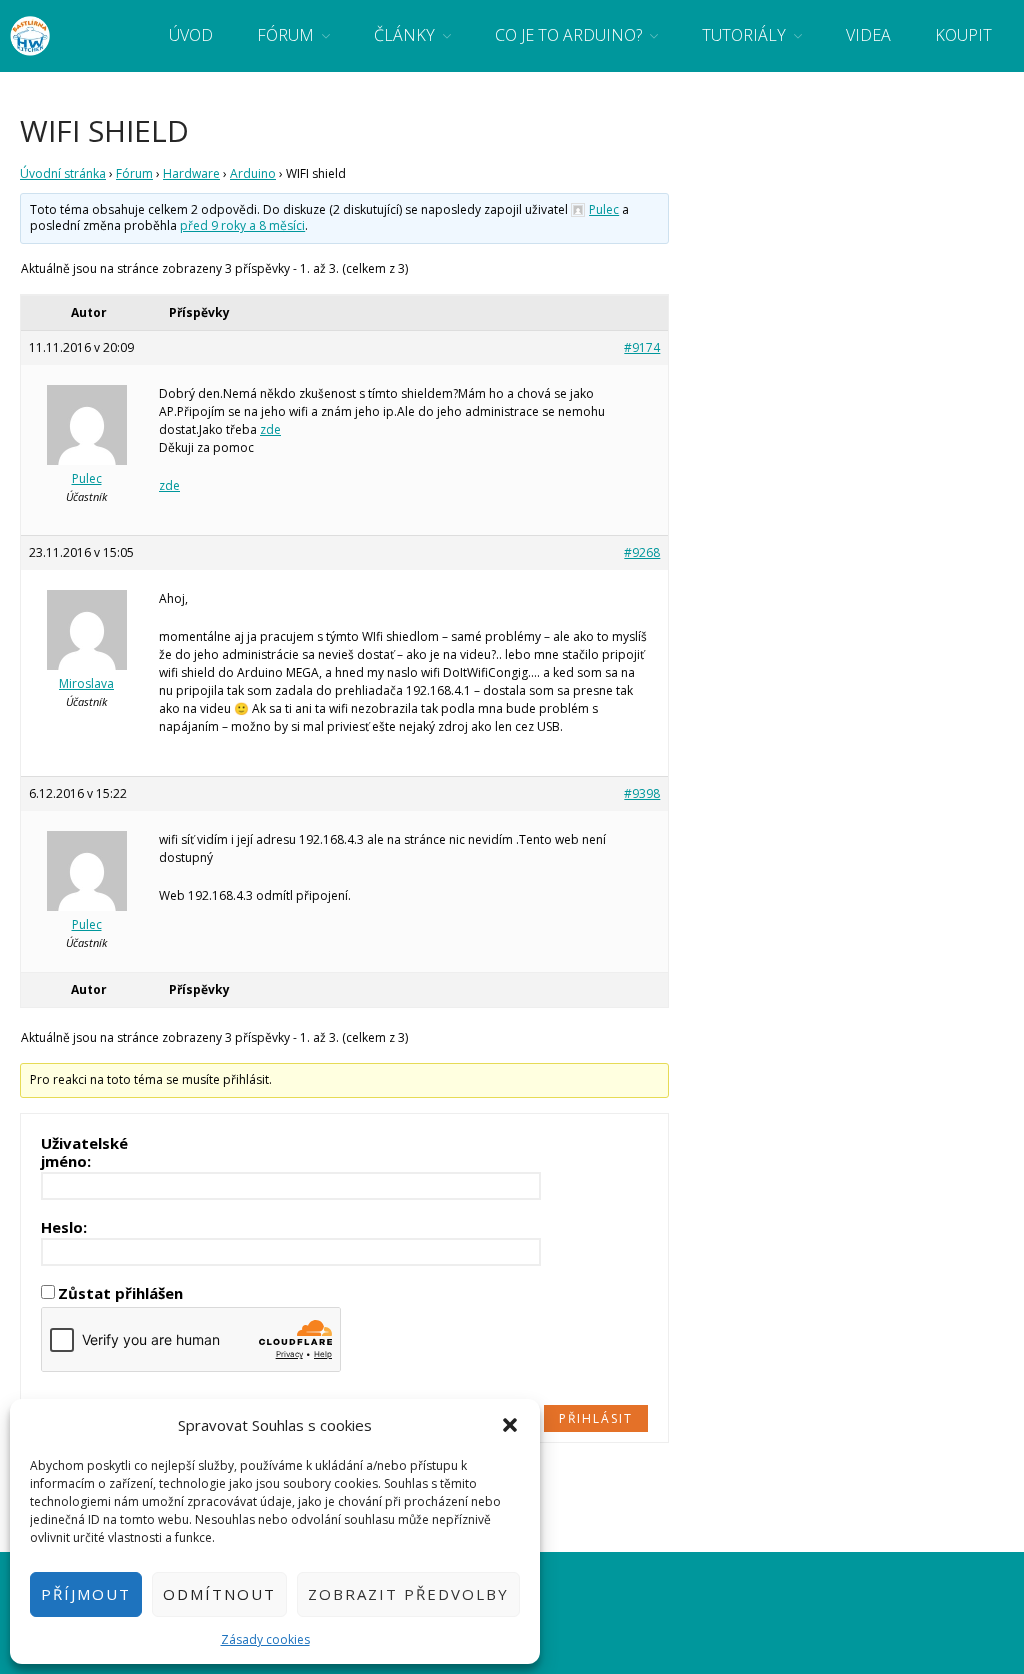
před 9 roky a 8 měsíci (242, 225)
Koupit (963, 35)
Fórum (285, 35)
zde (270, 429)
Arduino (253, 173)
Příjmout (86, 1594)
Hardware (191, 173)
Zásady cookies (265, 1639)
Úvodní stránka (63, 173)
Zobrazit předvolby (408, 1594)
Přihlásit (596, 1418)
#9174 (642, 347)
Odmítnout (219, 1594)
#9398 (642, 793)
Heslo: (64, 1227)
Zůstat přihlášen (120, 1293)
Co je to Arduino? (568, 35)
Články (404, 35)
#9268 (642, 552)
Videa (868, 35)
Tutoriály (744, 35)
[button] (510, 1425)
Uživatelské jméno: (84, 1152)
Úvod (191, 35)
